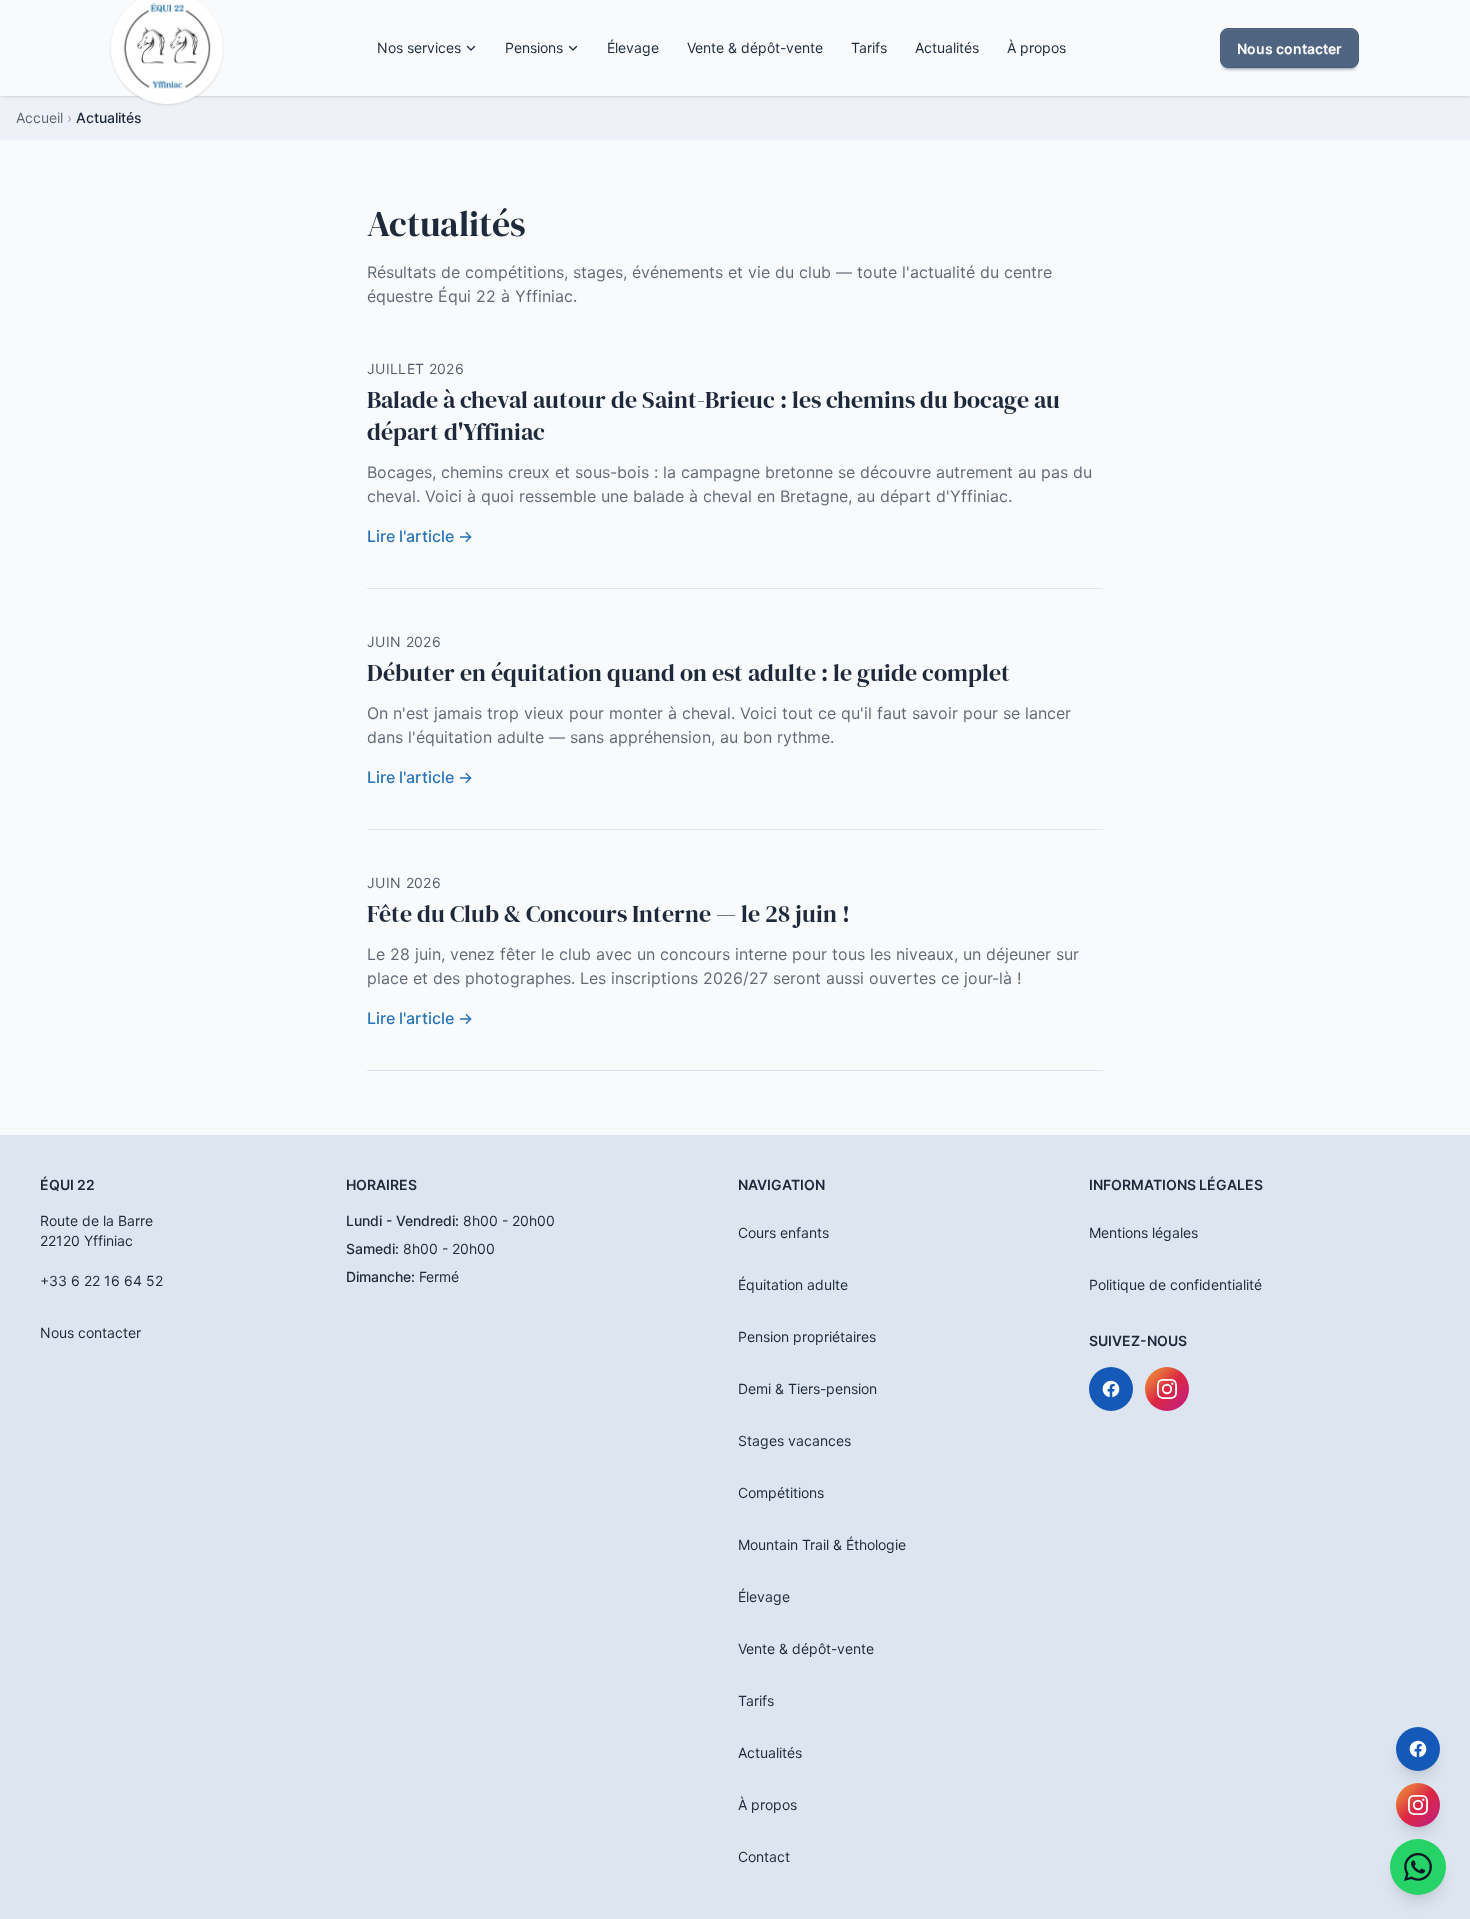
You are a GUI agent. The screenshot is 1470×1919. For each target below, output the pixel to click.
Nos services (419, 47)
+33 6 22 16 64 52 (101, 1280)
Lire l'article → (420, 536)
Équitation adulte (793, 1284)
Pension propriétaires (807, 1336)
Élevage (633, 47)
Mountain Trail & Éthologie (822, 1544)
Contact (764, 1856)
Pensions (534, 47)
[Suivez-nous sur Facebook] (1111, 1389)
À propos (1036, 47)
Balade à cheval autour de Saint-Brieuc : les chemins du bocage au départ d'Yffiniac (713, 415)
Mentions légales (1143, 1232)
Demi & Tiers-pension (807, 1388)
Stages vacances (794, 1440)
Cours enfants (783, 1232)
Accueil (39, 117)
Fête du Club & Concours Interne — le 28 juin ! (608, 913)
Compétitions (781, 1492)
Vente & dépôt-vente (755, 47)
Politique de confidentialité (1175, 1284)
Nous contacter (1289, 48)
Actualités (947, 47)
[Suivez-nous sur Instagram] (1167, 1389)
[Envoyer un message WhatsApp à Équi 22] (1418, 1867)
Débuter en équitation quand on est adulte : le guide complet (688, 672)
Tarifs (869, 47)
